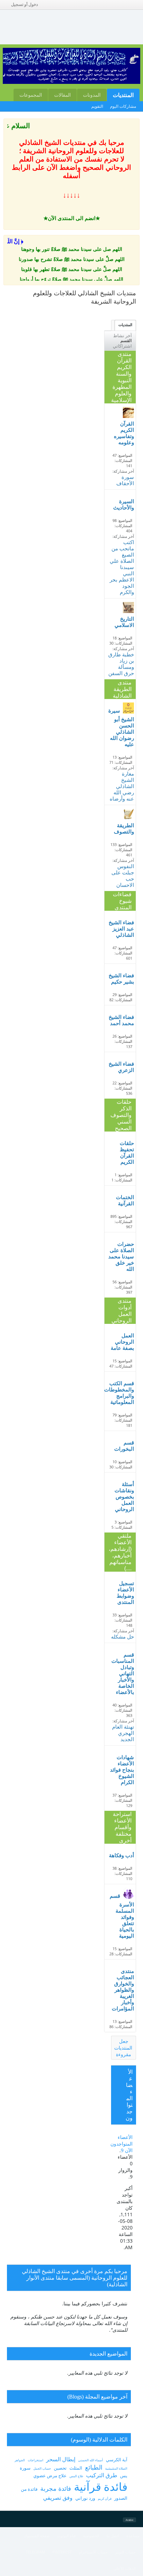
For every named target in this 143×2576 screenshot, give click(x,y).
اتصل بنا (113, 2536)
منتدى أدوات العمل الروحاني (121, 1311)
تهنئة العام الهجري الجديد (123, 1733)
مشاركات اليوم (123, 106)
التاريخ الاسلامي (124, 622)
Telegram (35, 2552)
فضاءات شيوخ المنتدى (122, 901)
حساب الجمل (42, 2468)
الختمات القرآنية (125, 1200)
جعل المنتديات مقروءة (123, 2048)
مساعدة (133, 2536)
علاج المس (76, 2476)
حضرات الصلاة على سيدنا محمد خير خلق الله (121, 1256)
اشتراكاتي (122, 346)
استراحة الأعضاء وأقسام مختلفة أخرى (122, 1827)
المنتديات (123, 95)
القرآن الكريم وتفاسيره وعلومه (124, 433)
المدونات (92, 95)
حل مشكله (123, 1637)
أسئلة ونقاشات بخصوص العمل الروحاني (124, 1497)
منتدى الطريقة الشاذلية (122, 689)
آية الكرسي (117, 2460)
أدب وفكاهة (121, 1855)
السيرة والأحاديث (124, 504)
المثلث (76, 2468)
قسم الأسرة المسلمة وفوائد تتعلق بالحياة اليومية (122, 1916)
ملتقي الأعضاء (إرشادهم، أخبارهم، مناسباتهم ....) (120, 1552)
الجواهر (20, 2460)
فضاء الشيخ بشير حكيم (121, 979)
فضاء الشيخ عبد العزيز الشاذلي (121, 929)
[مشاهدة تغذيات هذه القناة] (134, 308)
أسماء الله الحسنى (91, 2460)
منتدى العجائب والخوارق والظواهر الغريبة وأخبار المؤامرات (123, 1990)
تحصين (60, 2468)
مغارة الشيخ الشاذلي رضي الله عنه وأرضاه (122, 786)
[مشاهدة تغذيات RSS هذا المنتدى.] (115, 450)
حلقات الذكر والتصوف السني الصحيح (121, 1115)
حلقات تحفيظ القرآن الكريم (127, 1152)
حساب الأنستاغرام (93, 2552)
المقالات (62, 95)
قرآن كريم (105, 2499)
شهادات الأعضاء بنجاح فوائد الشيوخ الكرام (122, 1770)
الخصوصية (91, 2536)
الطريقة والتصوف (124, 828)
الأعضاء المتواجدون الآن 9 (121, 2144)
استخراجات (36, 2460)
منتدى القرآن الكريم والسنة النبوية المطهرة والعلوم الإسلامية (121, 377)
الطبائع (94, 2467)
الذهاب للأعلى (125, 2568)
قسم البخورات (124, 1446)
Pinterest (62, 2552)
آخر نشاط (123, 335)
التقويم (97, 106)
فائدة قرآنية (101, 2486)
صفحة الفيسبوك (37, 2536)
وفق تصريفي (58, 2498)
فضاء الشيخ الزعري (121, 1067)
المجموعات (31, 95)
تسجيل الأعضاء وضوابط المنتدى (125, 1593)
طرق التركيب (102, 2475)
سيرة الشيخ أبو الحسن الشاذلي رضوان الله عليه (121, 727)
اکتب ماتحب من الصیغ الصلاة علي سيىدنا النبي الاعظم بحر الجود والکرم (122, 567)
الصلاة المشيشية (116, 2468)
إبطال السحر (61, 2459)
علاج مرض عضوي (50, 2475)
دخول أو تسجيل (24, 5)
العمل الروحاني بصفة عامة (122, 1342)
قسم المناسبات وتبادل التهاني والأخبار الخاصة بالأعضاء (123, 1673)
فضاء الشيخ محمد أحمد (121, 1020)
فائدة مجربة (56, 2488)
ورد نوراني (85, 2498)
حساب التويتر (125, 2552)
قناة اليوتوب (66, 2536)
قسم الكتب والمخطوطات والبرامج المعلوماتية (121, 1393)
